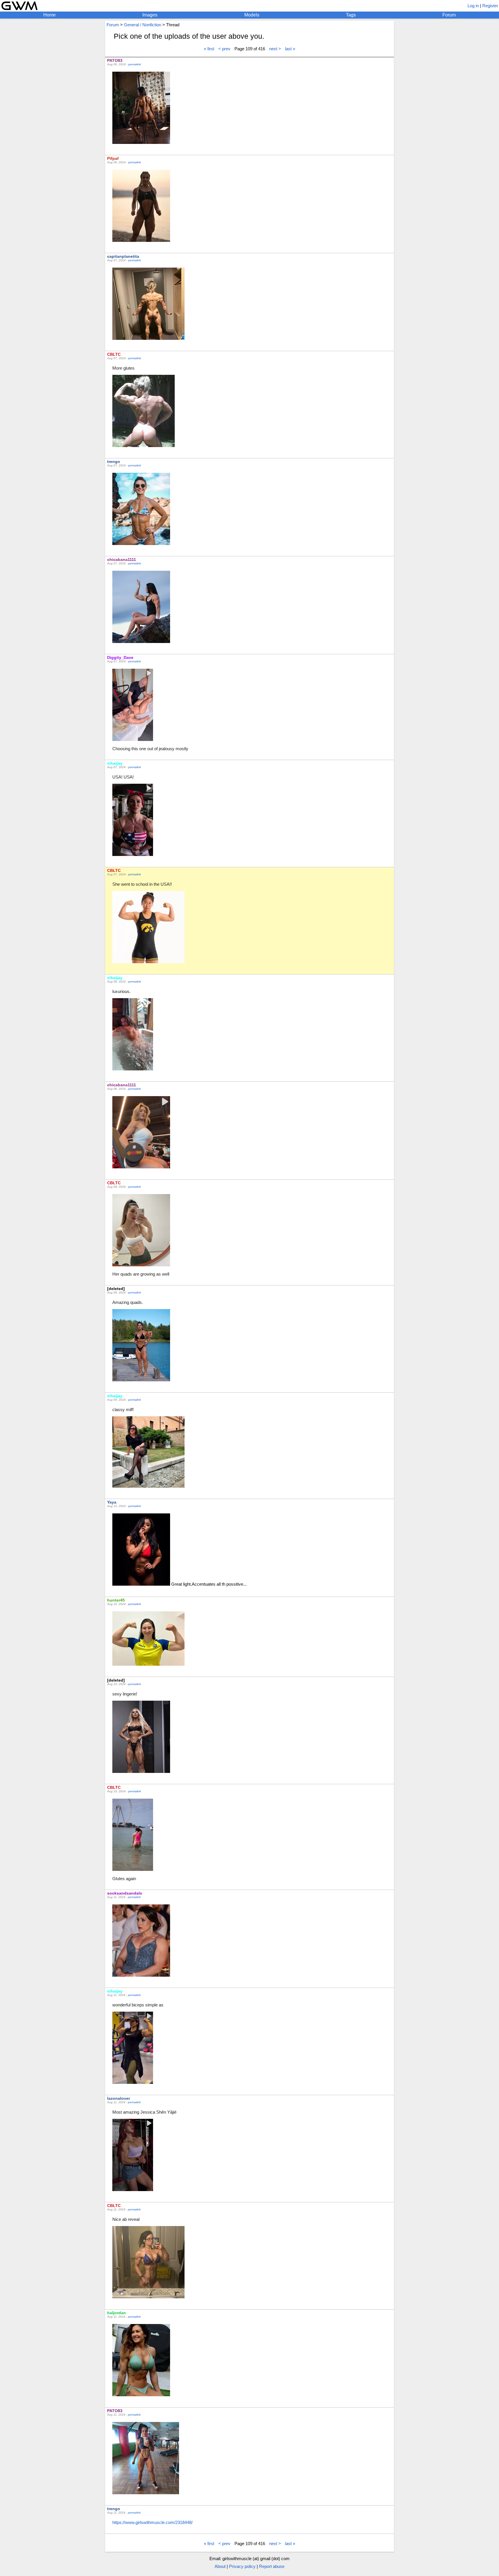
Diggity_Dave (120, 657)
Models (252, 15)
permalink (135, 64)
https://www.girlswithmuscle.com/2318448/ (152, 2522)
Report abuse (272, 2566)
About (220, 2566)
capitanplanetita (123, 256)
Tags (351, 15)
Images (150, 15)
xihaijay (115, 763)
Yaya (112, 1502)
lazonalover (119, 2098)
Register (490, 6)
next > (275, 49)
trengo (114, 462)
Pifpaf (113, 158)
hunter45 (116, 1600)
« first (209, 49)
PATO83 (115, 60)
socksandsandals (125, 1893)
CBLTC (114, 354)
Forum (449, 15)
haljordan (117, 2313)
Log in (473, 6)
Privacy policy (242, 2566)
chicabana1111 (122, 559)
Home (50, 15)
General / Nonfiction (143, 25)
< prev (224, 49)
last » (290, 49)
